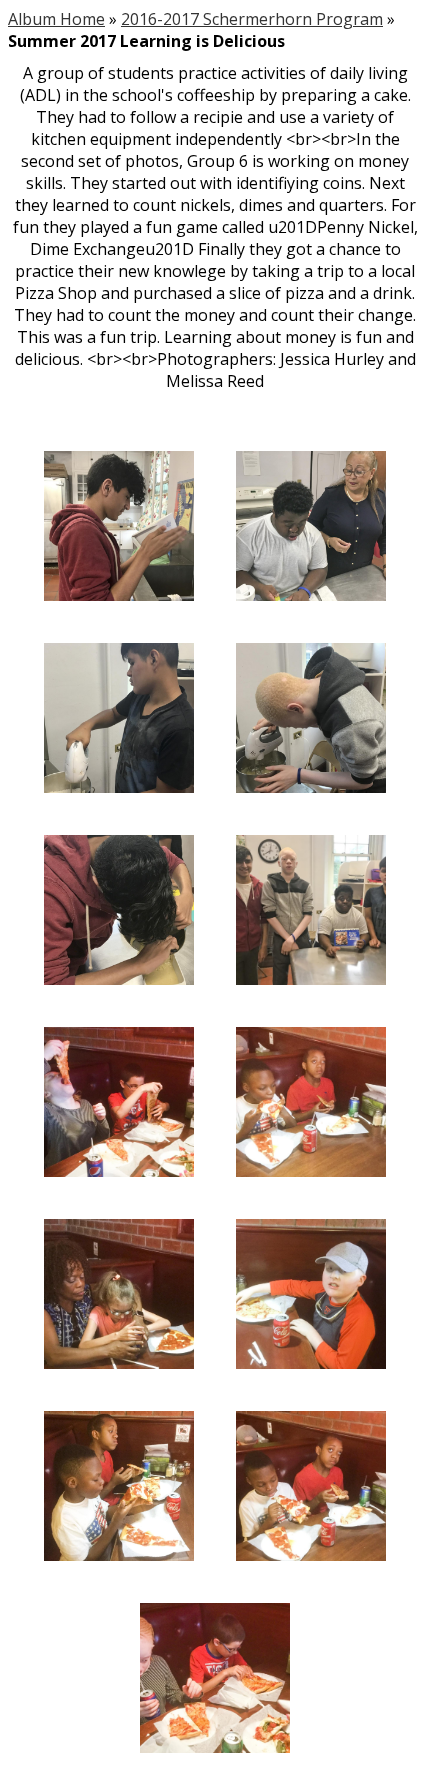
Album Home (56, 19)
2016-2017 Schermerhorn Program (252, 19)
